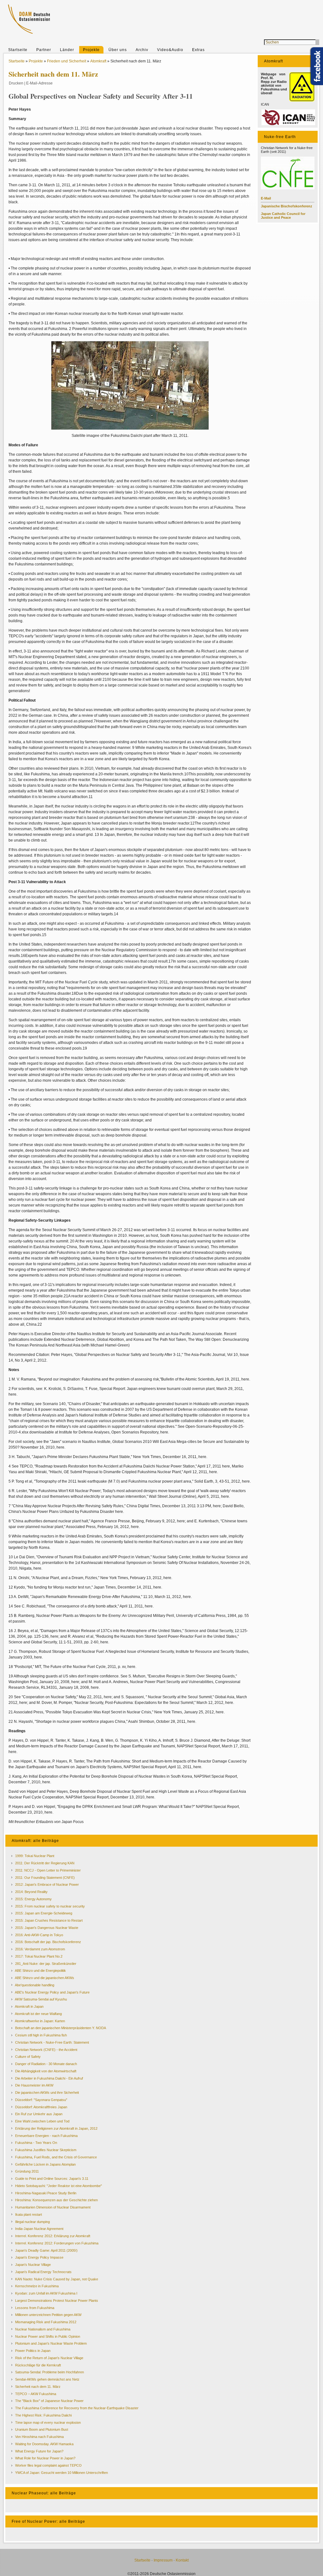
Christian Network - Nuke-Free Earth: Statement (52, 2042)
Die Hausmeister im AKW (34, 2085)
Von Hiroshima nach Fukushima (39, 2437)
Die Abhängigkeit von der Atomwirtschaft (46, 2071)
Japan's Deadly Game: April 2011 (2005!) (46, 2250)
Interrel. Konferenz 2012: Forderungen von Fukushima (57, 2243)
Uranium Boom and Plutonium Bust (42, 2429)
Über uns (118, 50)
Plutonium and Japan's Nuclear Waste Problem (51, 2343)
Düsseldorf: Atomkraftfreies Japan (41, 2107)
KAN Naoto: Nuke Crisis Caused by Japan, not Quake (57, 2279)
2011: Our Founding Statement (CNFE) (45, 1878)
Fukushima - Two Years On (36, 2143)
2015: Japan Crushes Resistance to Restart (49, 1920)
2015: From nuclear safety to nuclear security (50, 1906)
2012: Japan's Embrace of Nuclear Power (47, 1884)
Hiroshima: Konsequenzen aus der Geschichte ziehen (56, 2200)
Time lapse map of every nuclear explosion (48, 2423)
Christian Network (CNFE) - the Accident (46, 2050)
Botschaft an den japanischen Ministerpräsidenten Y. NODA (61, 2028)
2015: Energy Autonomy (33, 1899)
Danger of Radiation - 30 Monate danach (46, 2064)
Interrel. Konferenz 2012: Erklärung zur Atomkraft (53, 2236)
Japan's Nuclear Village (33, 2265)
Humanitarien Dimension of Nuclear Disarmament (53, 2207)
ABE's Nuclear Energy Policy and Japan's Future (52, 1992)
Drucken (16, 83)
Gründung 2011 (27, 2171)
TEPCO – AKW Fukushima (36, 2394)
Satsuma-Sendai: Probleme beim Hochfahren (50, 2372)
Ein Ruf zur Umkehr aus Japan (39, 2114)
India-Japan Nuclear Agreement (39, 2229)
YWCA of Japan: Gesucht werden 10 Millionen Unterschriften (62, 2473)
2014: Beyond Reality (31, 1892)
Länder (67, 50)
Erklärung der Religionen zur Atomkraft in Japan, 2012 (56, 2128)
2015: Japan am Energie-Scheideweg (44, 1913)
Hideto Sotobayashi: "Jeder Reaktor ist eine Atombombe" (59, 2186)
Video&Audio (170, 50)
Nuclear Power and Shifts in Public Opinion (48, 2336)
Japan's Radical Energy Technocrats (43, 2272)
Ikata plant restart (29, 2214)
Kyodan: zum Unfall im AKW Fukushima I (46, 2293)
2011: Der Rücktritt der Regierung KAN (45, 1863)
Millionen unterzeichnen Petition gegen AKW (48, 2315)
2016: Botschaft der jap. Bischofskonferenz (48, 1942)
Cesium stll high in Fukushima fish (41, 2035)
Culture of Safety (28, 2057)
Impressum (163, 2560)
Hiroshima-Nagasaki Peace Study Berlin (46, 2193)
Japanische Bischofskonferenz (287, 206)
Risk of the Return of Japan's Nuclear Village (49, 2358)
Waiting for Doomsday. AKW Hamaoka (44, 2444)
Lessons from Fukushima (35, 2308)
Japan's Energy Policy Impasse (39, 2257)
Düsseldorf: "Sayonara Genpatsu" (41, 2100)
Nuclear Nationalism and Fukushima (43, 2329)
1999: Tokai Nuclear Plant (35, 1856)
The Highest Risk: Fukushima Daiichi (43, 2415)
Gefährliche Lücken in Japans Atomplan (45, 2164)
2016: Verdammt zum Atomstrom (40, 1949)
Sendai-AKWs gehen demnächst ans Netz (47, 2379)
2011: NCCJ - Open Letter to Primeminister (48, 1870)
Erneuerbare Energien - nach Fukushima (46, 2136)
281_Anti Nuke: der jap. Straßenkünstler (46, 1964)
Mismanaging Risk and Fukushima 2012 (46, 2322)
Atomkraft (98, 61)
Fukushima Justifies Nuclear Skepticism (46, 2150)
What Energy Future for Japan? (39, 2451)
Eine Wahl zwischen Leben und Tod (42, 2121)
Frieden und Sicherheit (67, 61)
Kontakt (182, 2560)
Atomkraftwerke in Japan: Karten (40, 2021)
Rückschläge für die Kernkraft (38, 2365)
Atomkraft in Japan (29, 2006)
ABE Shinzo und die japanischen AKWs (44, 1978)
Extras (198, 50)
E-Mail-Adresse (39, 83)
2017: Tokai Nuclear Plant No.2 (39, 1956)
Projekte (91, 50)
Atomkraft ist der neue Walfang (38, 2014)
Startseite (18, 50)
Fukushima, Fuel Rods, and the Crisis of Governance (56, 2157)
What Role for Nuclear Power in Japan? (45, 2458)
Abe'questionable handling (35, 1985)
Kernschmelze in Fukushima (37, 2286)
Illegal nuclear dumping (32, 2222)
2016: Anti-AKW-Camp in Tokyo (39, 1935)
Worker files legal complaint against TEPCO (48, 2465)
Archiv (142, 50)
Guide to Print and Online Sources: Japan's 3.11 (52, 2179)
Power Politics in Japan (33, 2351)
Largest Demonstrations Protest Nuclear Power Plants (57, 2301)
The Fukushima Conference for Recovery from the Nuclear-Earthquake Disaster (77, 2408)
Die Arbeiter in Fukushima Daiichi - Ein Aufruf (49, 2078)
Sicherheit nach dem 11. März (38, 2387)
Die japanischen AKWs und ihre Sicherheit (47, 2093)
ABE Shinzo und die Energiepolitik (40, 1971)
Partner (44, 50)
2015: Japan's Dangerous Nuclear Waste (47, 1928)
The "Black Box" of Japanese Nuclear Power (49, 2401)
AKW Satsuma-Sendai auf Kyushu (41, 1999)
